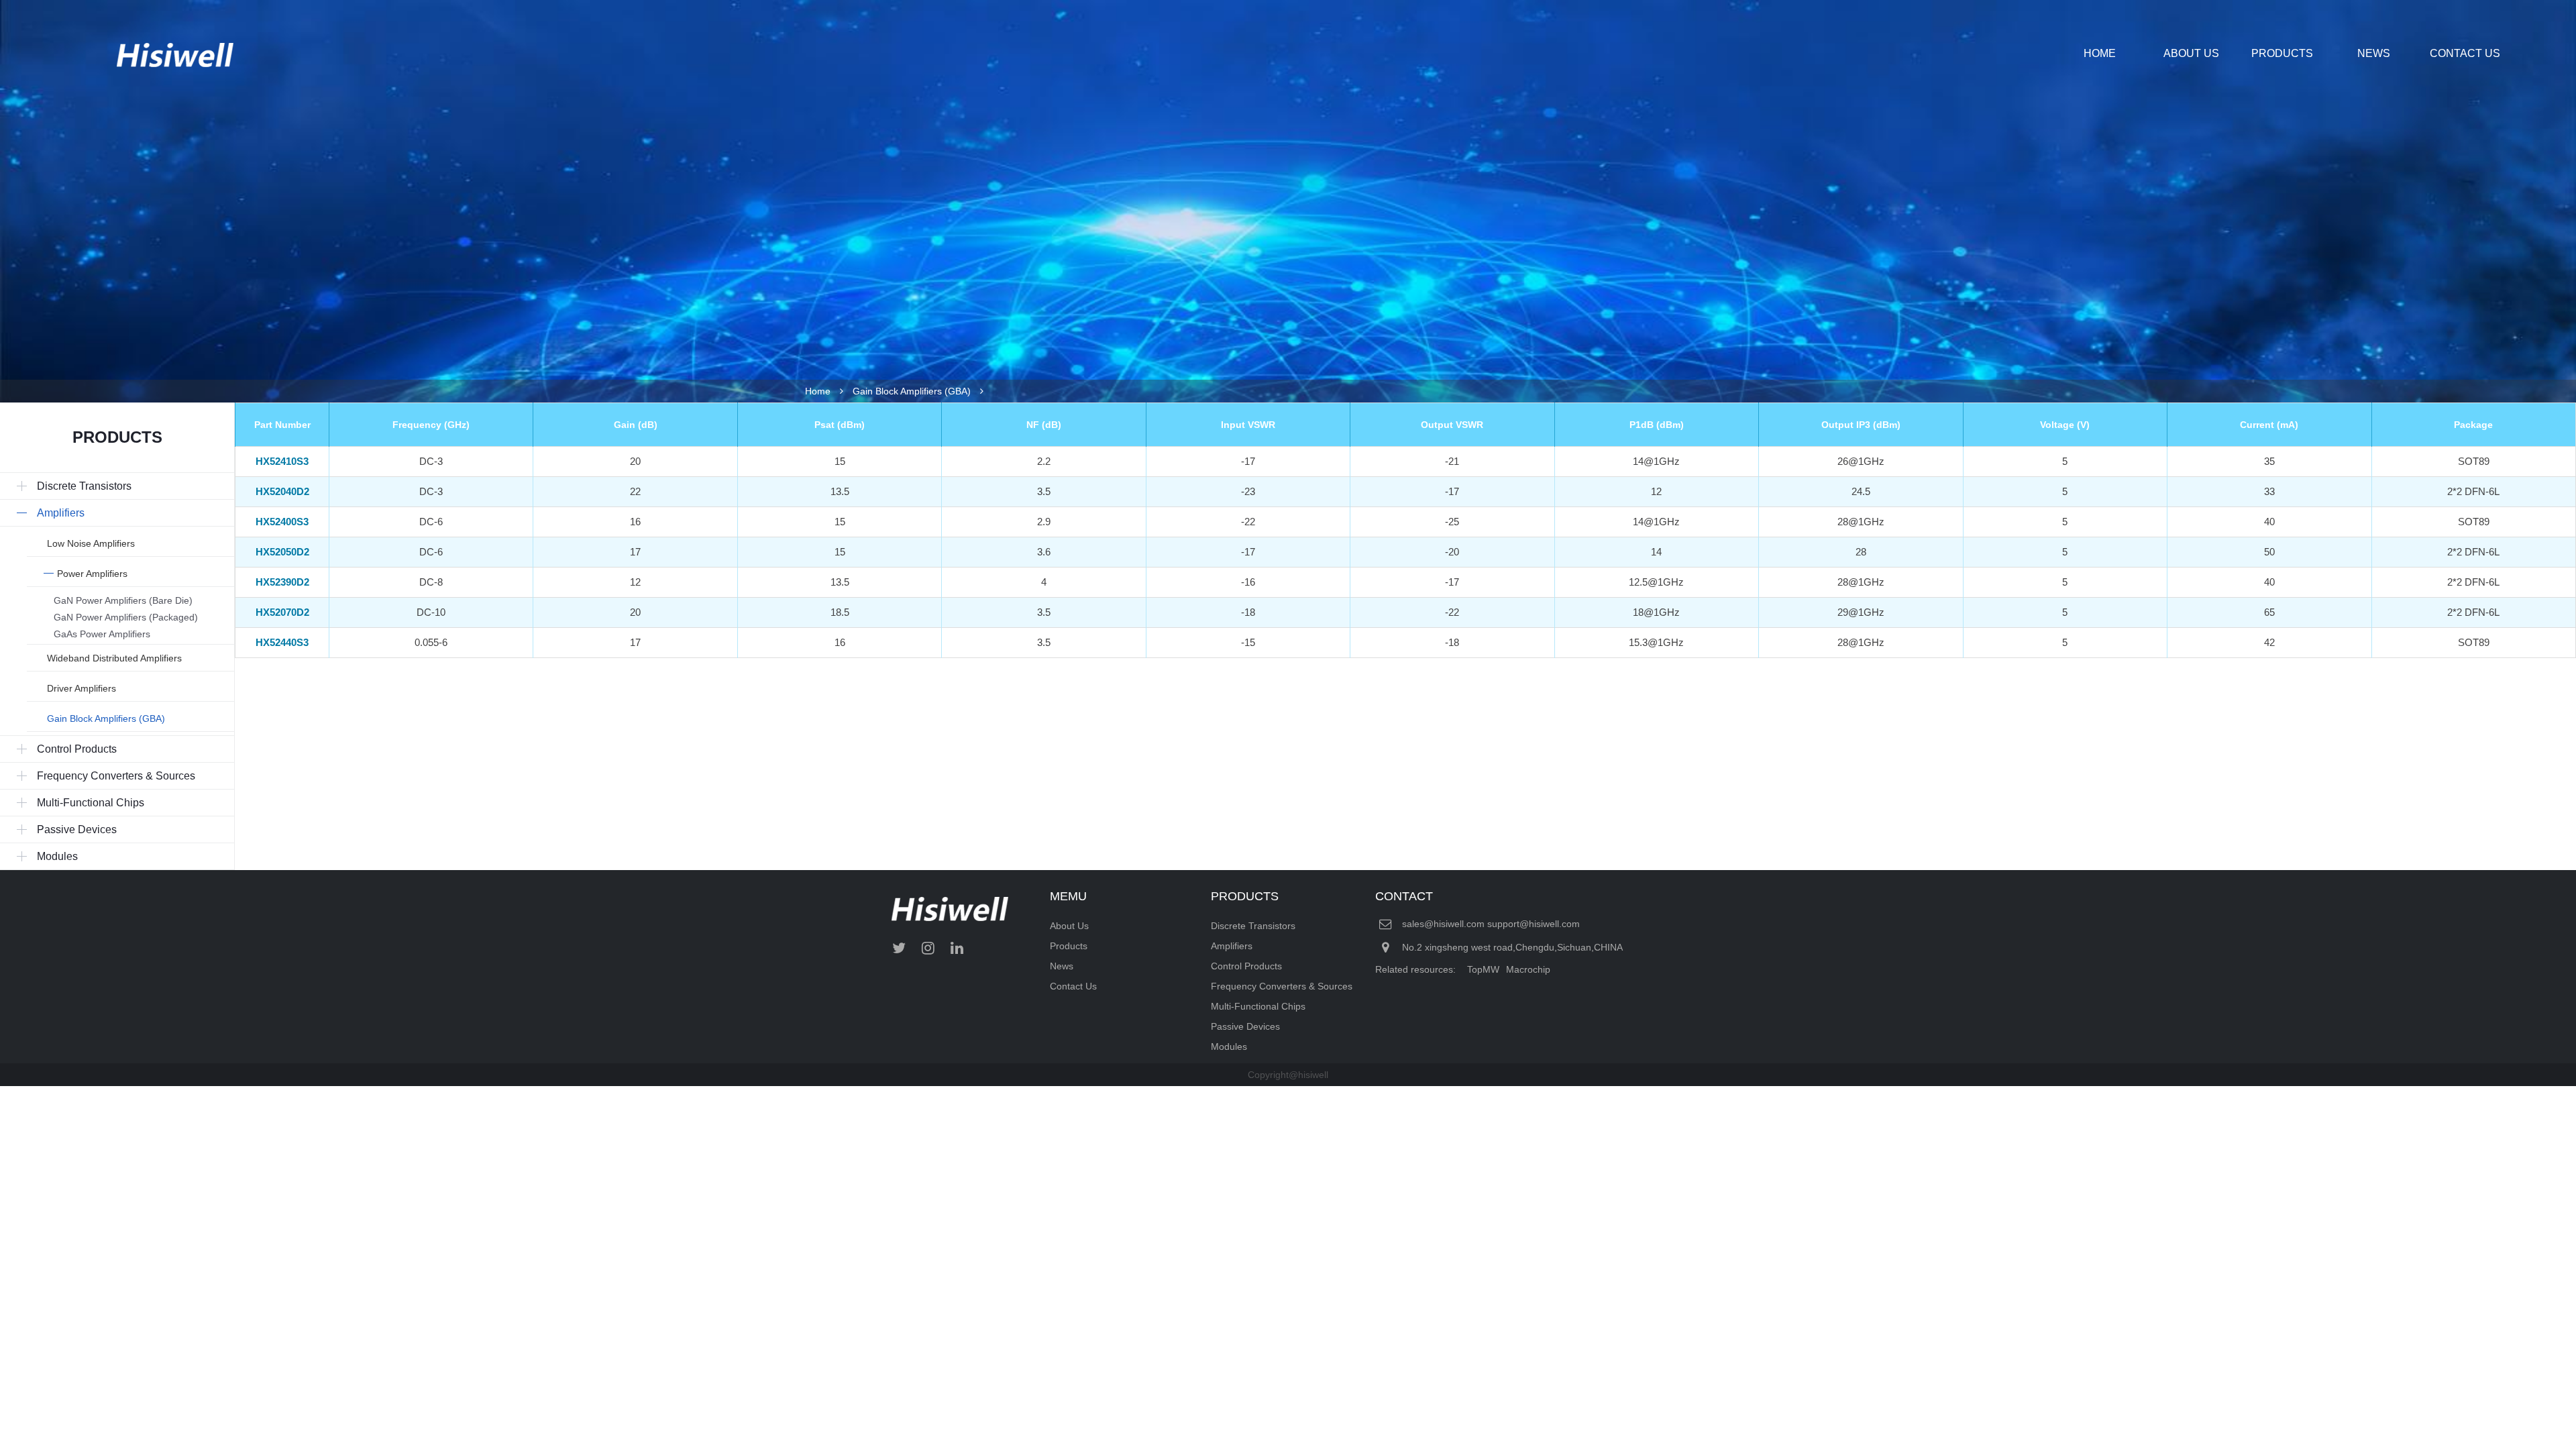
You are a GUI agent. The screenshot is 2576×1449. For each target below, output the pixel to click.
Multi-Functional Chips (1258, 1006)
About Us (1069, 926)
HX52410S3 (282, 461)
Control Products (1246, 966)
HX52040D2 (282, 491)
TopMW (1483, 969)
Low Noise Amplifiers (91, 543)
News (1062, 966)
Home (818, 391)
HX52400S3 (282, 522)
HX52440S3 (282, 642)
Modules (1229, 1046)
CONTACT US (2465, 53)
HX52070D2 (282, 612)
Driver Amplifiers (82, 688)
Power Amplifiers (92, 574)
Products (1069, 946)
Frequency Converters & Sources (1282, 986)
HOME (2100, 53)
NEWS (2374, 53)
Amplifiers (1232, 946)
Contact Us (1073, 986)
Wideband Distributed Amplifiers (114, 658)
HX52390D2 (282, 582)
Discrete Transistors (1253, 926)
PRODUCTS (2282, 53)
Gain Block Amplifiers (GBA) (912, 391)
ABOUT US (2191, 53)
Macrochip (1528, 969)
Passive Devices (1245, 1026)
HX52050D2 (282, 552)
